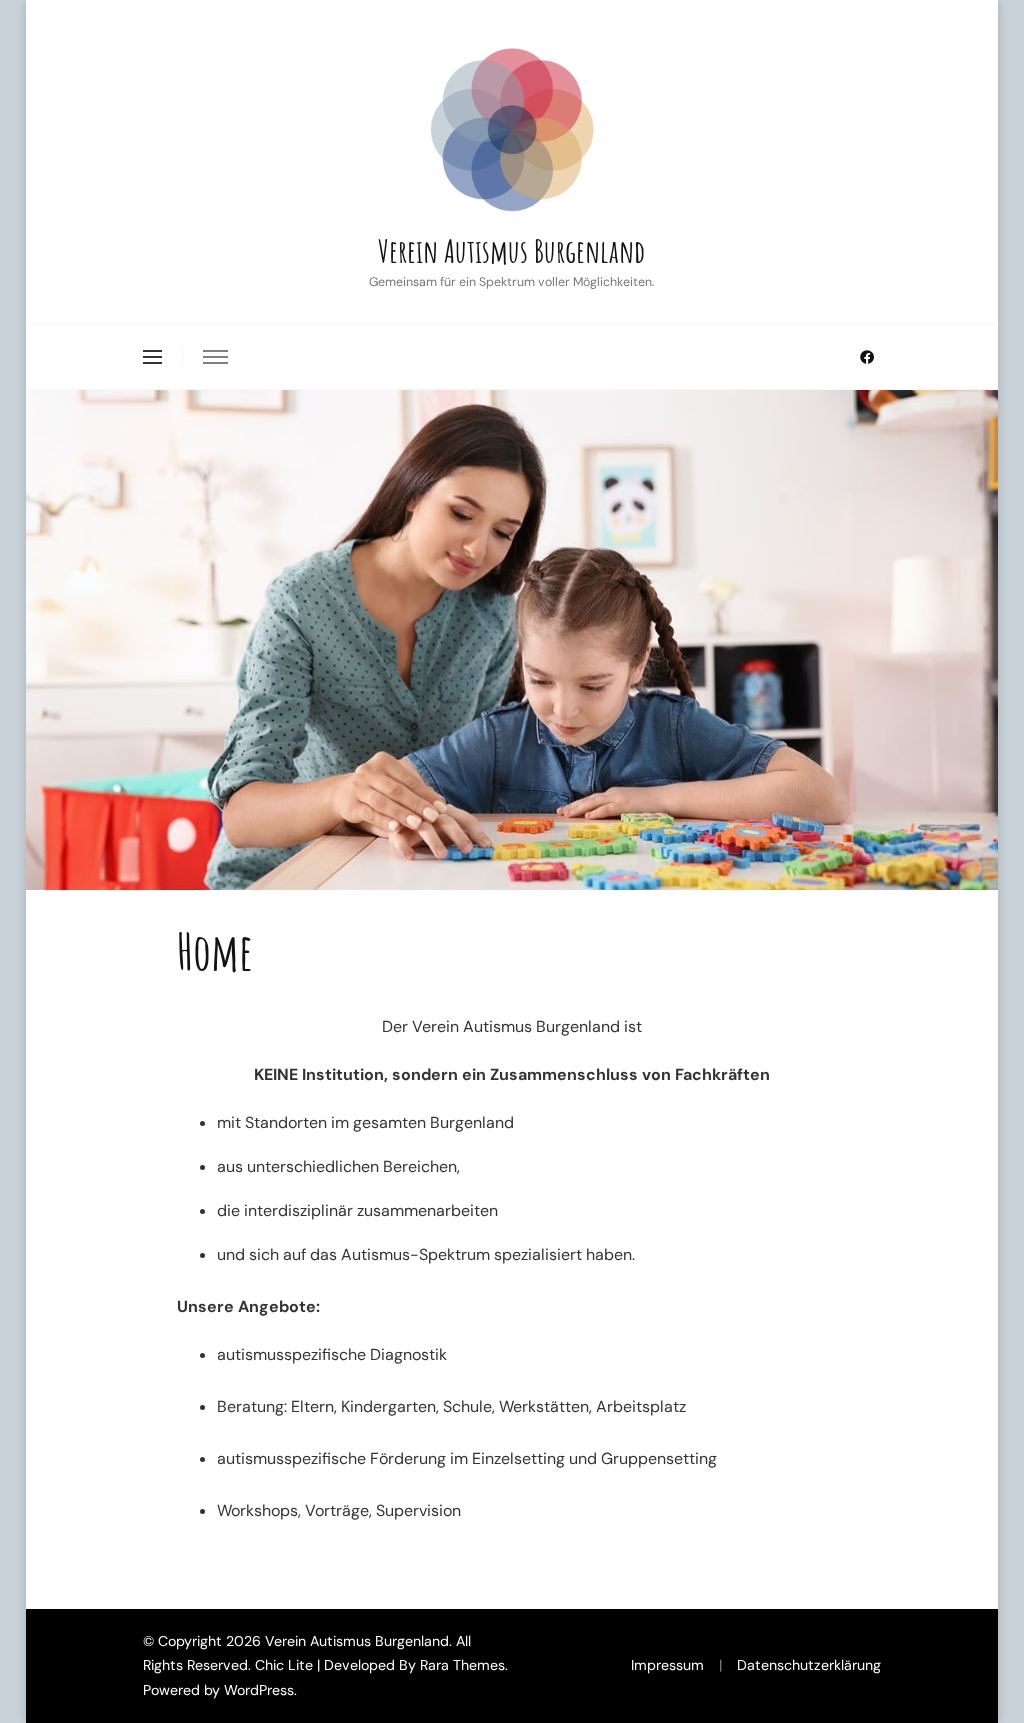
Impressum (667, 1665)
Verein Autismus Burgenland (511, 250)
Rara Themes (462, 1665)
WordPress (259, 1690)
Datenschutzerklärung (809, 1665)
